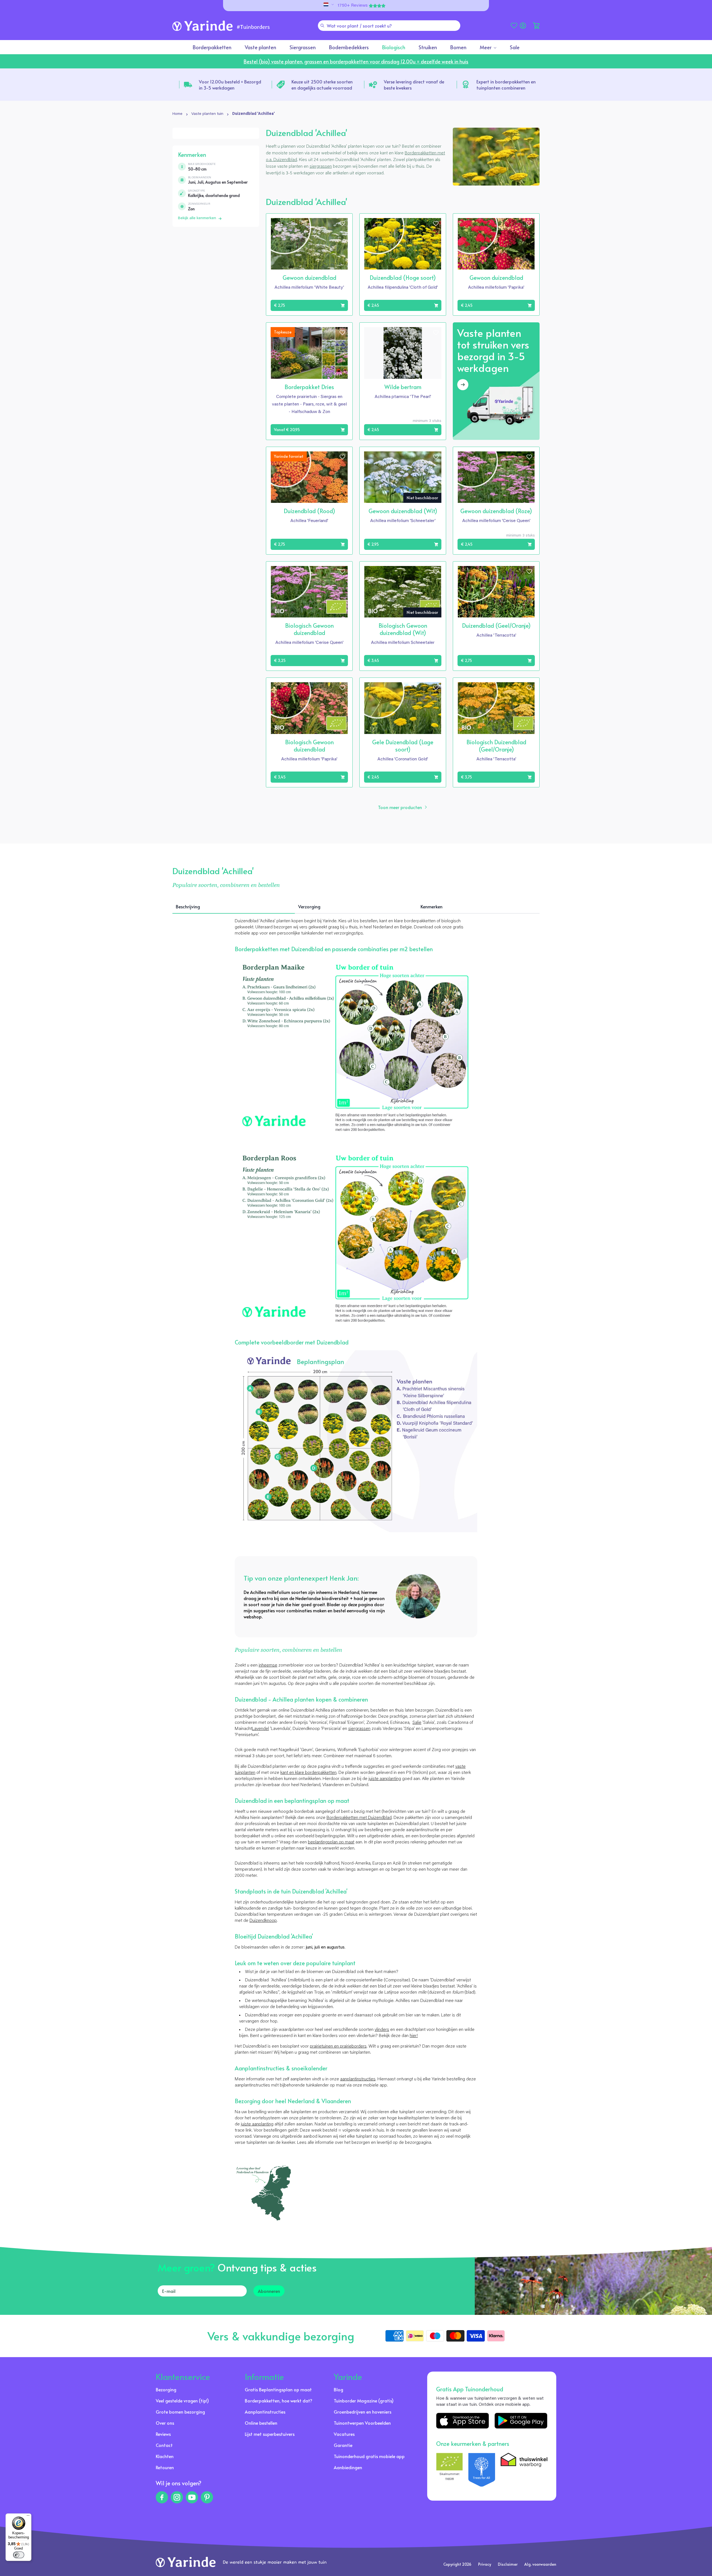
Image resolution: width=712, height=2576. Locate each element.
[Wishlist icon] (342, 224)
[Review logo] (482, 2470)
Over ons (165, 2423)
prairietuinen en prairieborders (338, 2046)
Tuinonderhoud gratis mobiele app (369, 2456)
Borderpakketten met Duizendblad (359, 1818)
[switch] (19, 2555)
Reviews (163, 2434)
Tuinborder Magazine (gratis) (364, 2401)
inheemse (268, 1665)
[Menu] (28, 2517)
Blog (338, 2389)
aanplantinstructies (358, 2079)
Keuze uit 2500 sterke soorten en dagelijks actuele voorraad (322, 85)
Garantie (343, 2445)
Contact (164, 2445)
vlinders (382, 2030)
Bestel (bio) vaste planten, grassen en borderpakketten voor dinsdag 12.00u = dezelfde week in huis (356, 61)
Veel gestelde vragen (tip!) (182, 2401)
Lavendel (260, 1729)
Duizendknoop (263, 1921)
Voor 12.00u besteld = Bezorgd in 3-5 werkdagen (230, 85)
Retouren (165, 2467)
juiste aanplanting (385, 1779)
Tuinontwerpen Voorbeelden (362, 2423)
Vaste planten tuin (207, 114)
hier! (414, 2036)
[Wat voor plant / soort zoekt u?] (322, 26)
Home (177, 114)
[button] (536, 26)
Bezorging (166, 2389)
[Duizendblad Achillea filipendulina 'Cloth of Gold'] (356, 1441)
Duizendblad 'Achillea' (254, 114)
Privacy (485, 2564)
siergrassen (321, 167)
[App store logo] (463, 2421)
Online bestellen (261, 2423)
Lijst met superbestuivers (270, 2434)
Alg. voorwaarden (540, 2564)
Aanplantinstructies (265, 2412)
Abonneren (269, 2291)
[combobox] (389, 26)
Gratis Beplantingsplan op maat (278, 2389)
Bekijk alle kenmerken (197, 218)
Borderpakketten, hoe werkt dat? (279, 2401)
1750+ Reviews (353, 6)
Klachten (165, 2456)
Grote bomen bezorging (180, 2412)
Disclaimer (508, 2564)
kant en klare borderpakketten (308, 1773)
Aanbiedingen (348, 2467)
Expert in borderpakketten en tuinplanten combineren (506, 85)
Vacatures (344, 2434)
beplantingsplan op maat (331, 1842)
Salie (417, 1723)
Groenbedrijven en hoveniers (363, 2412)
